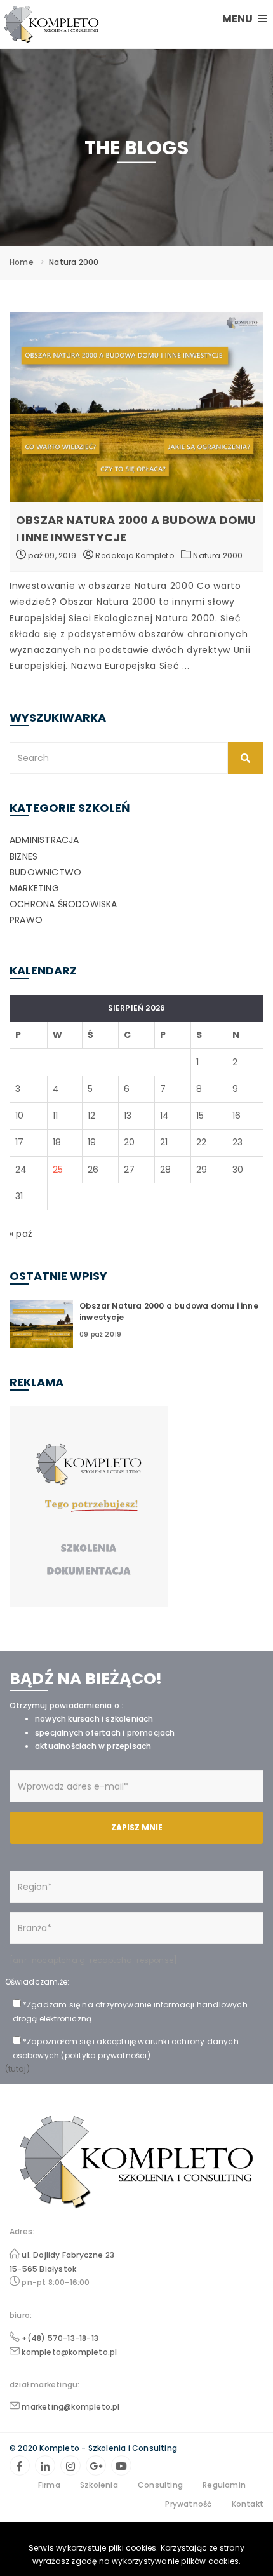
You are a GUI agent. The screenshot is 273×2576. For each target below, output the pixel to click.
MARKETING (34, 888)
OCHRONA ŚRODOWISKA (63, 904)
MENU (238, 19)
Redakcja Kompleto (134, 556)
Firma (49, 2485)
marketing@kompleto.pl (70, 2407)
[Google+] (96, 2465)
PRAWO (26, 920)
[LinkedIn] (45, 2465)
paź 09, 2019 (51, 556)
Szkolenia (99, 2485)
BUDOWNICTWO (45, 872)
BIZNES (23, 856)
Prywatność (188, 2504)
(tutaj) (17, 2069)
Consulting (160, 2485)
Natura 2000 (218, 556)
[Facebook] (20, 2465)
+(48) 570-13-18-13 (60, 2338)
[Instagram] (70, 2465)
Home (22, 262)
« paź (21, 1234)
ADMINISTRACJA (44, 840)
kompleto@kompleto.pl (69, 2352)
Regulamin (224, 2485)
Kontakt (248, 2504)
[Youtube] (121, 2465)
